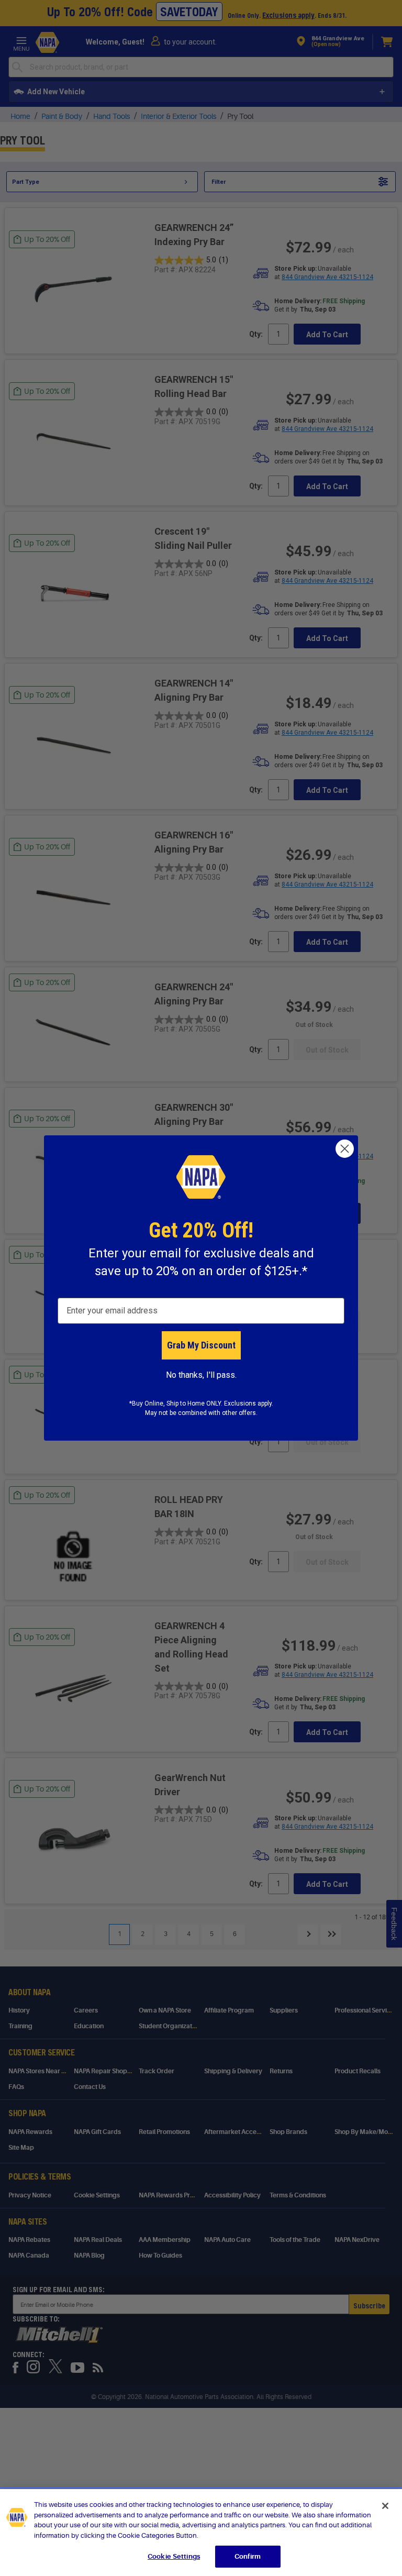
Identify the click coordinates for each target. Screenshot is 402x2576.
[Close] (385, 2506)
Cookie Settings (174, 2556)
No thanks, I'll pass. (201, 1375)
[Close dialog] (345, 1149)
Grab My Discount (201, 1345)
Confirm (248, 2556)
